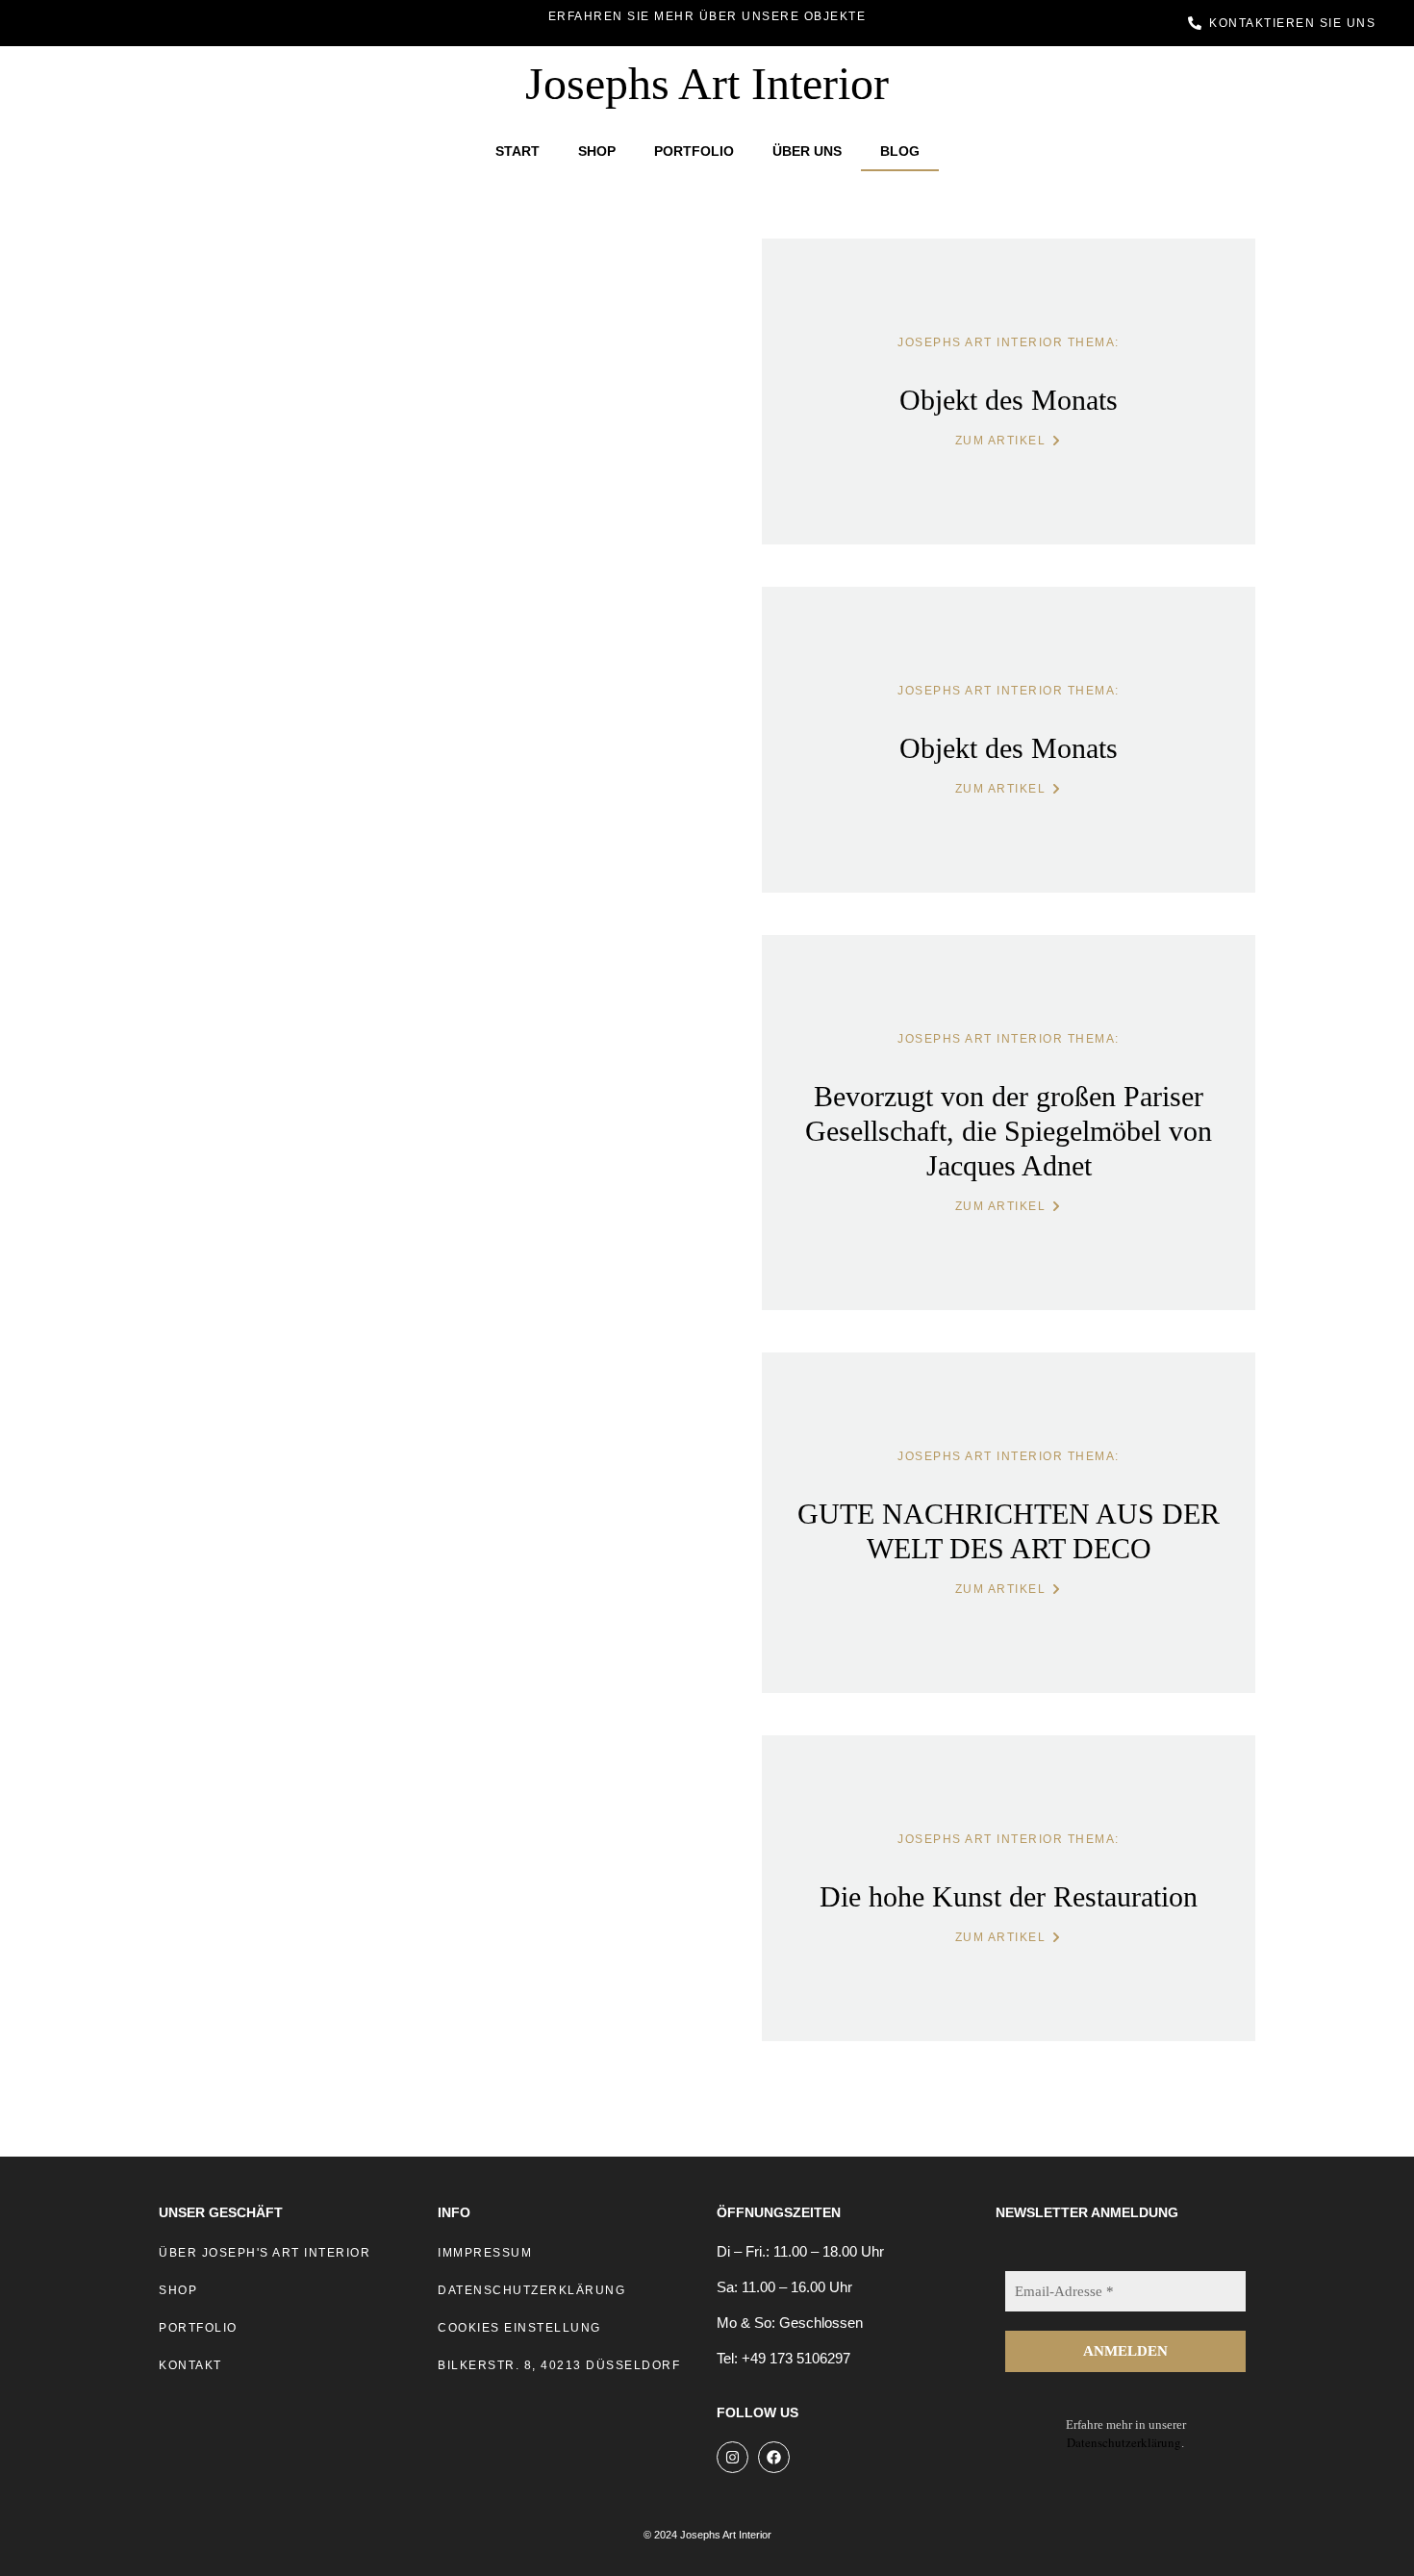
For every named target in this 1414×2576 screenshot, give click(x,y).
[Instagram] (732, 2457)
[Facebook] (774, 2457)
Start (518, 151)
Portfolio (694, 151)
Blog (900, 151)
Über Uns (807, 151)
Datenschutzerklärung (1124, 2442)
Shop (597, 151)
